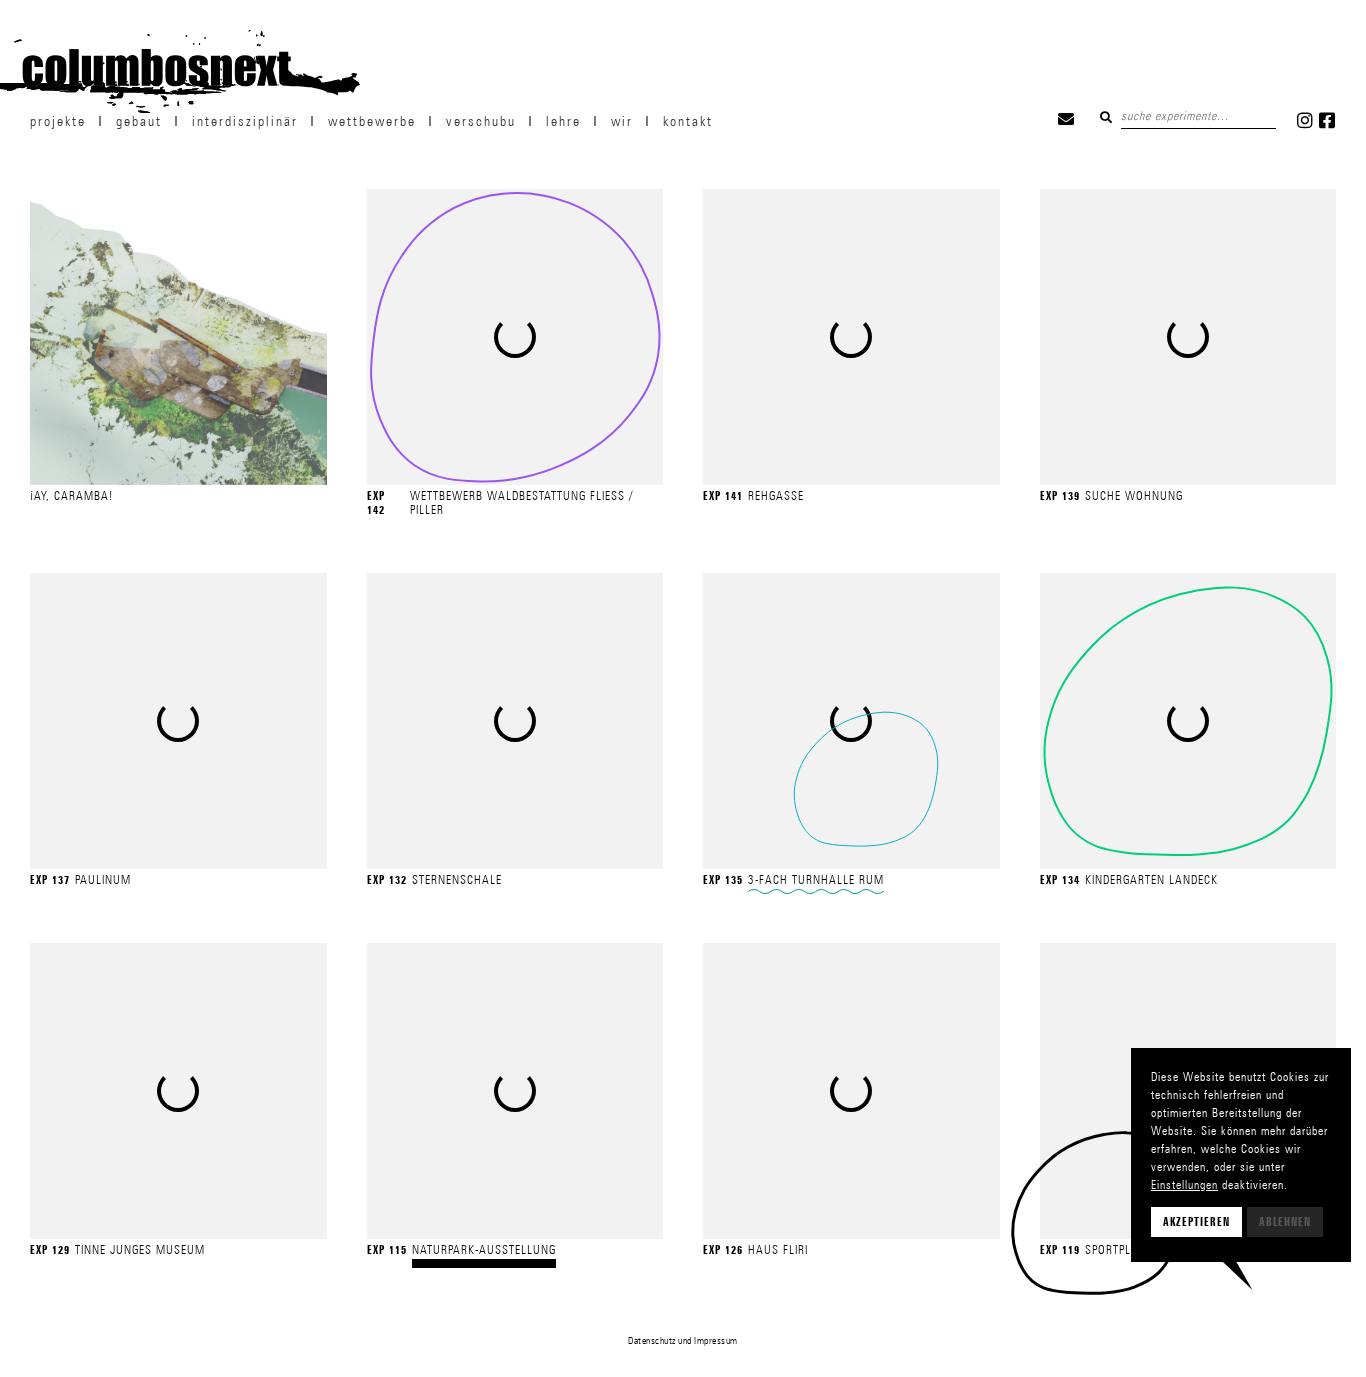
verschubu (481, 121)
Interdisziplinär (245, 121)
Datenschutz (652, 1340)
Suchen (1106, 117)
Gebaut (139, 121)
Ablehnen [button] (1285, 1222)
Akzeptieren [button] (1196, 1222)
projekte (58, 121)
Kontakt (688, 121)
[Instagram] (1305, 120)
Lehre (563, 121)
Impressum (716, 1340)
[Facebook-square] (1327, 120)
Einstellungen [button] (1184, 1184)
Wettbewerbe (372, 121)
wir (622, 121)
